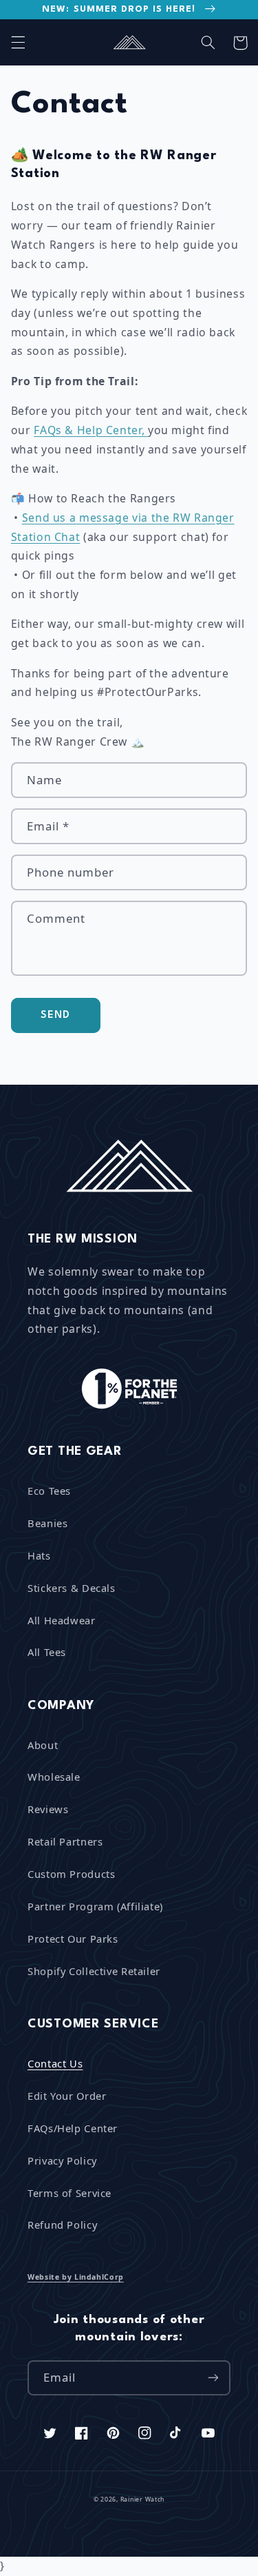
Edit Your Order (67, 2096)
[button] (18, 43)
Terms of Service (69, 2193)
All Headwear (62, 1620)
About (43, 1745)
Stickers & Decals (72, 1588)
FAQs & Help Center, (91, 430)
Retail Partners (65, 1841)
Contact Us (55, 2063)
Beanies (47, 1523)
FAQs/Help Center (73, 2128)
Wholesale (54, 1777)
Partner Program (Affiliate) (95, 1906)
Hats (39, 1555)
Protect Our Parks (73, 1939)
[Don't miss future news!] (213, 2378)
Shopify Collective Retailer (94, 1971)
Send (55, 1015)
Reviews (48, 1809)
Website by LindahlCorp (76, 2277)
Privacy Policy (62, 2160)
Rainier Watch (143, 2500)
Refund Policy (62, 2225)
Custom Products (71, 1874)
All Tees (47, 1652)
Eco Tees (49, 1491)
